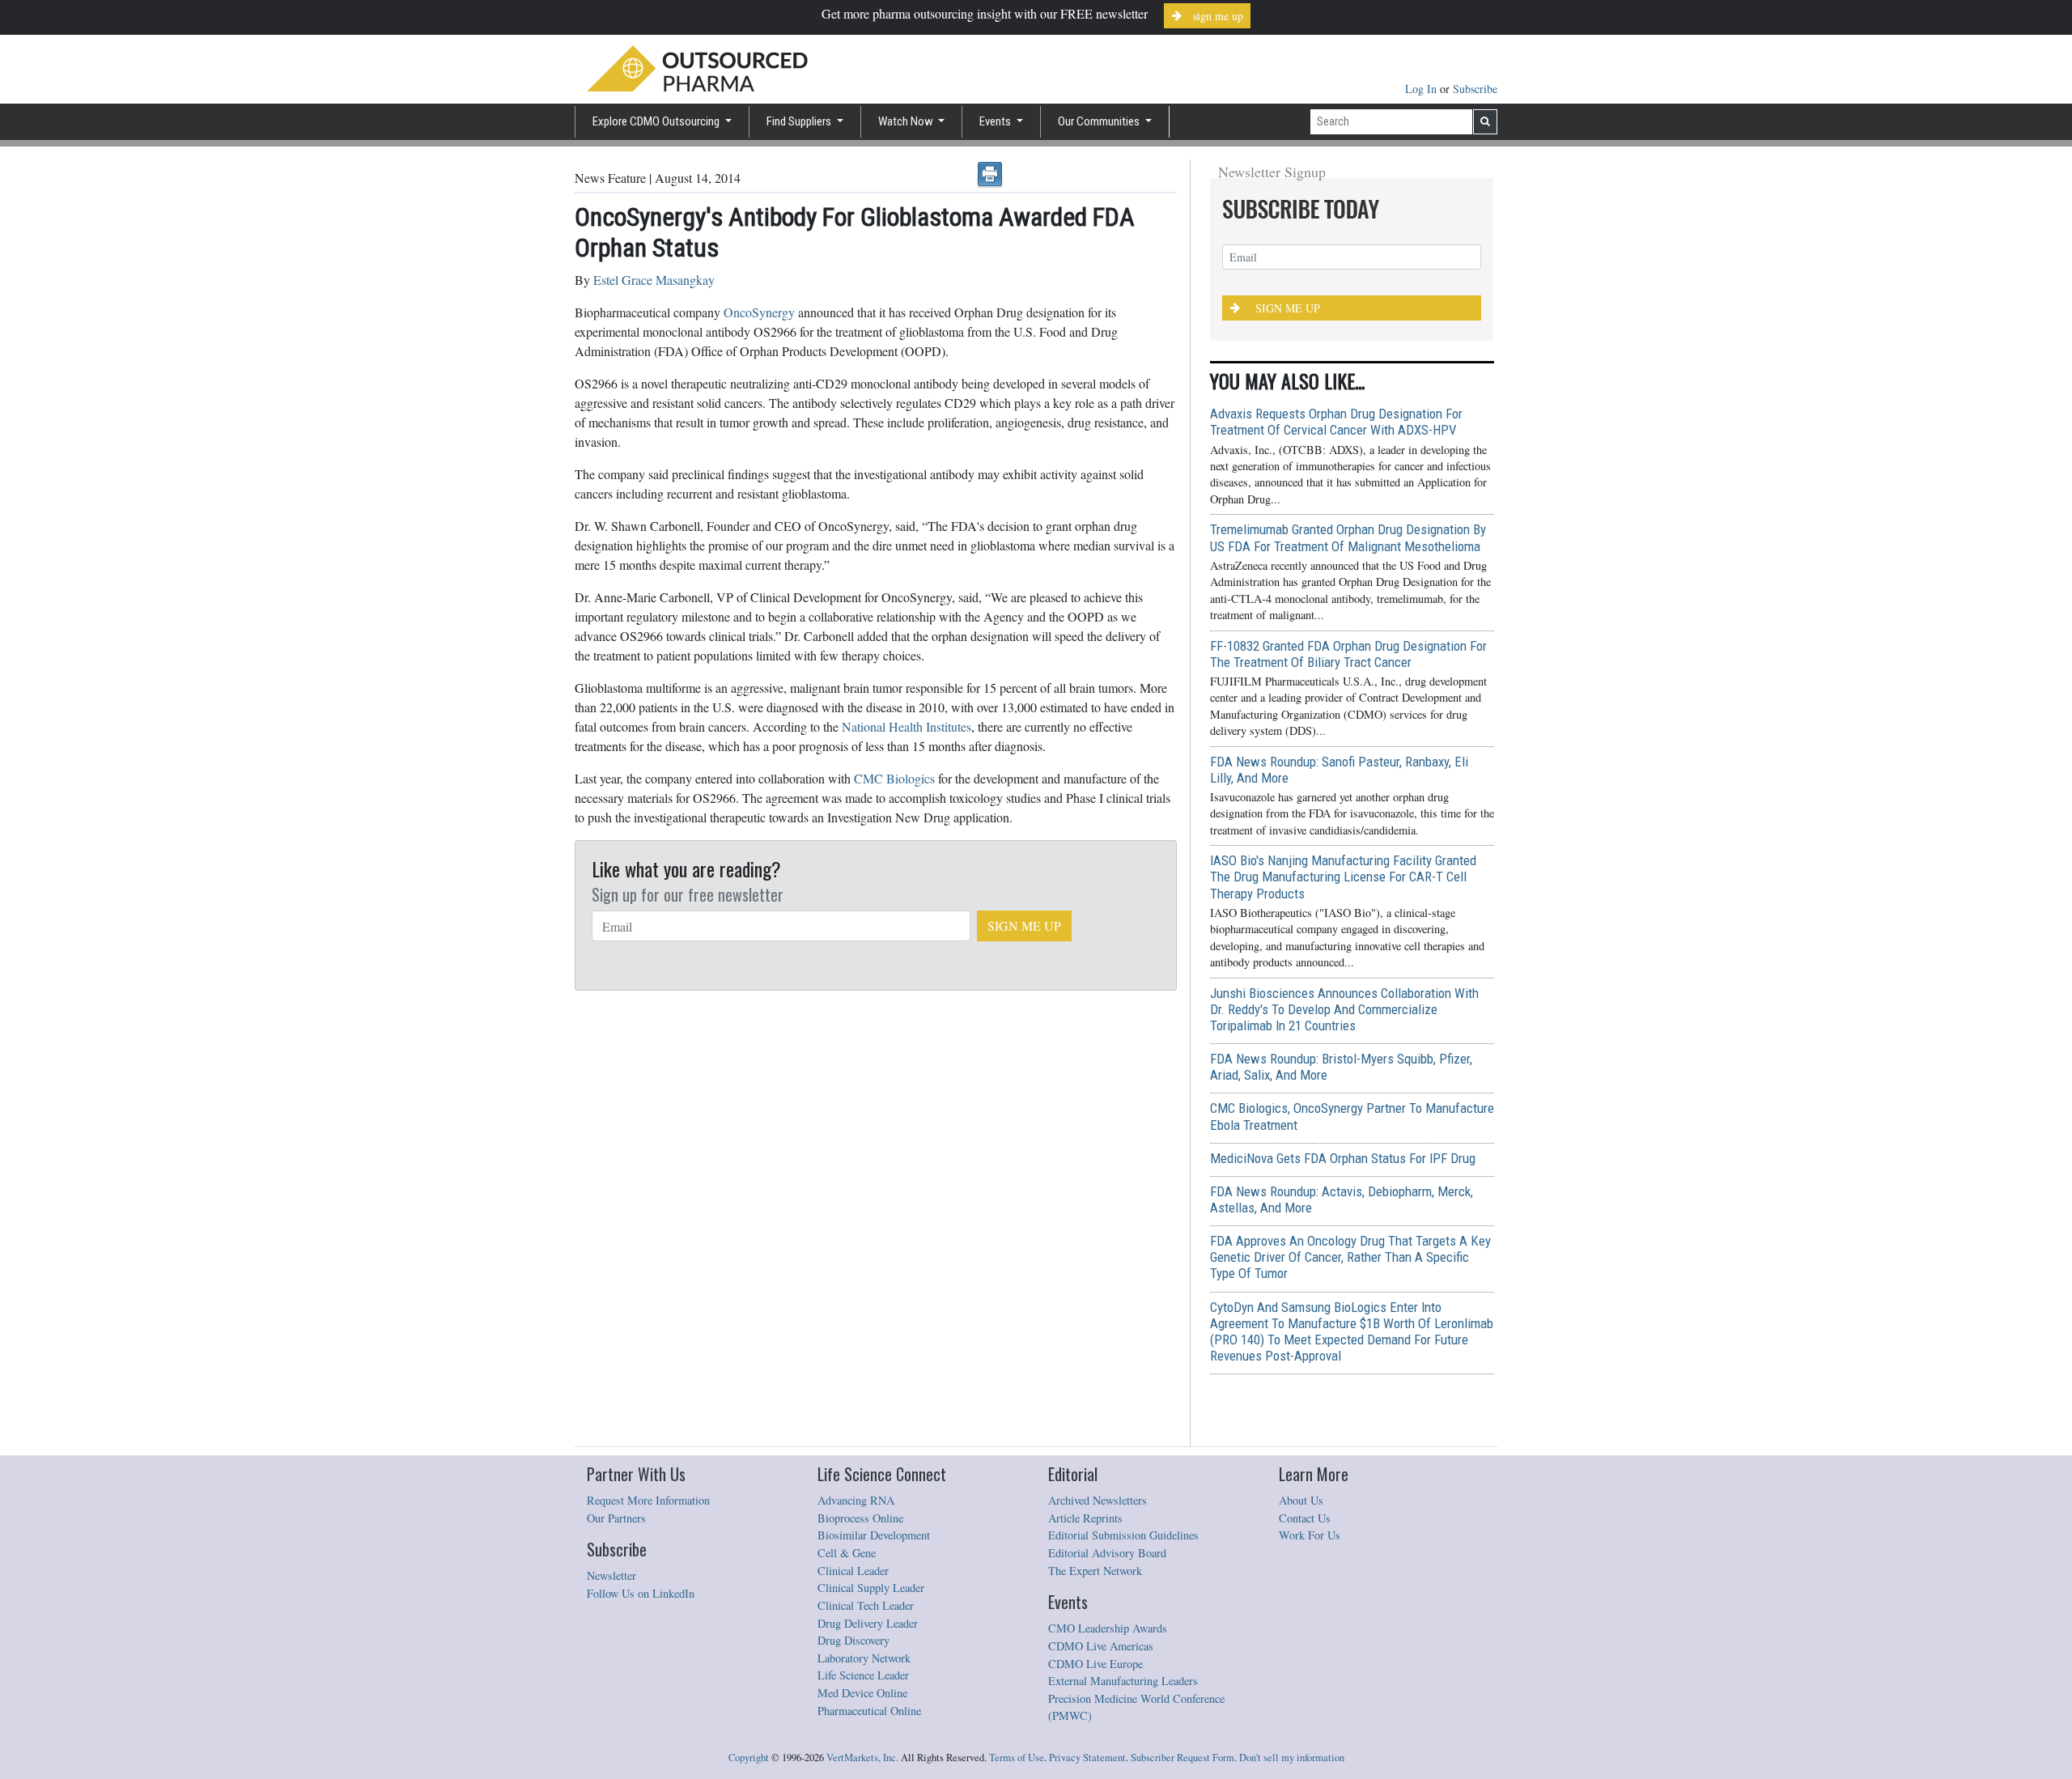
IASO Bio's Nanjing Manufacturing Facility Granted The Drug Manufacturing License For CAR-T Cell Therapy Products (1343, 877)
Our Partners (616, 1518)
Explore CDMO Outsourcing (657, 121)
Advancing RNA (856, 1500)
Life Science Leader (863, 1675)
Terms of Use (1017, 1758)
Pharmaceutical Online (869, 1711)
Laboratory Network (864, 1658)
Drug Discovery (853, 1640)
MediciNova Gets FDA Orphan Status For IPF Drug (1343, 1158)
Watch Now (907, 121)
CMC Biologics (894, 778)
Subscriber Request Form (1182, 1758)
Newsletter (611, 1575)
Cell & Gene (847, 1553)
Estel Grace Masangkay (654, 280)
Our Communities (1100, 121)
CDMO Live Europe (1095, 1664)
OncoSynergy (759, 312)
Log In (1422, 89)
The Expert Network (1095, 1571)
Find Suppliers (800, 121)
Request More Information (648, 1500)
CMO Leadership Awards (1108, 1628)
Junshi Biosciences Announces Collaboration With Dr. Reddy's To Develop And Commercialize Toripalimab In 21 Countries (1344, 1009)
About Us (1301, 1500)
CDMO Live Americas (1101, 1646)
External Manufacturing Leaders (1123, 1681)
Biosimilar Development (874, 1535)
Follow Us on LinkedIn (641, 1593)
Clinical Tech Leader (866, 1605)
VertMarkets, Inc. (862, 1758)
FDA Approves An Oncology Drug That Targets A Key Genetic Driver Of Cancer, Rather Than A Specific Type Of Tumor (1350, 1257)
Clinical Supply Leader (871, 1588)
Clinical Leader (853, 1571)
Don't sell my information (1292, 1758)
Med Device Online (862, 1693)
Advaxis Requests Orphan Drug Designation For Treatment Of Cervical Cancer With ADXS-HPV (1336, 422)
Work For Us (1310, 1535)
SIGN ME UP (1024, 926)
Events (996, 121)
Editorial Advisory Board (1107, 1553)
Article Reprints (1085, 1518)
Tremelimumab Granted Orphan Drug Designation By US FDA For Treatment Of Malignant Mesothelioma (1348, 537)
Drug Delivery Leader (868, 1623)
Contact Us (1305, 1518)
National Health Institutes (906, 726)
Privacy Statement (1087, 1758)
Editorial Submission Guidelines (1123, 1535)
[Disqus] (876, 1199)
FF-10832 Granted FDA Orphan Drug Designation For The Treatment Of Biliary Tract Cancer (1348, 654)
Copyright (749, 1758)
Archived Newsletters (1098, 1500)
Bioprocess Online (860, 1518)
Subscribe (1475, 89)
